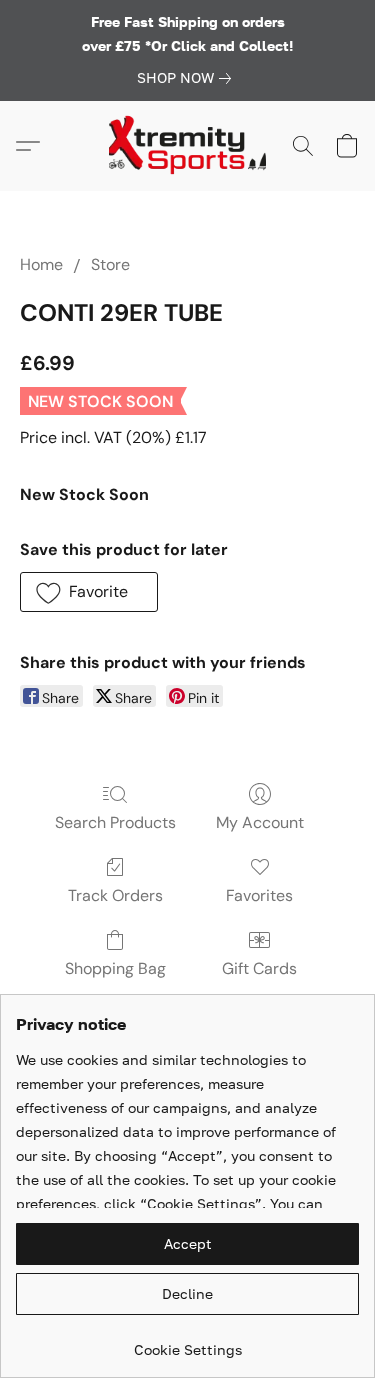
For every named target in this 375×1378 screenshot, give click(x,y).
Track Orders (115, 895)
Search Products (115, 822)
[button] (188, 146)
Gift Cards (259, 968)
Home (41, 264)
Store (110, 264)
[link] (188, 78)
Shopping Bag (115, 968)
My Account (260, 822)
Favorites (259, 895)
